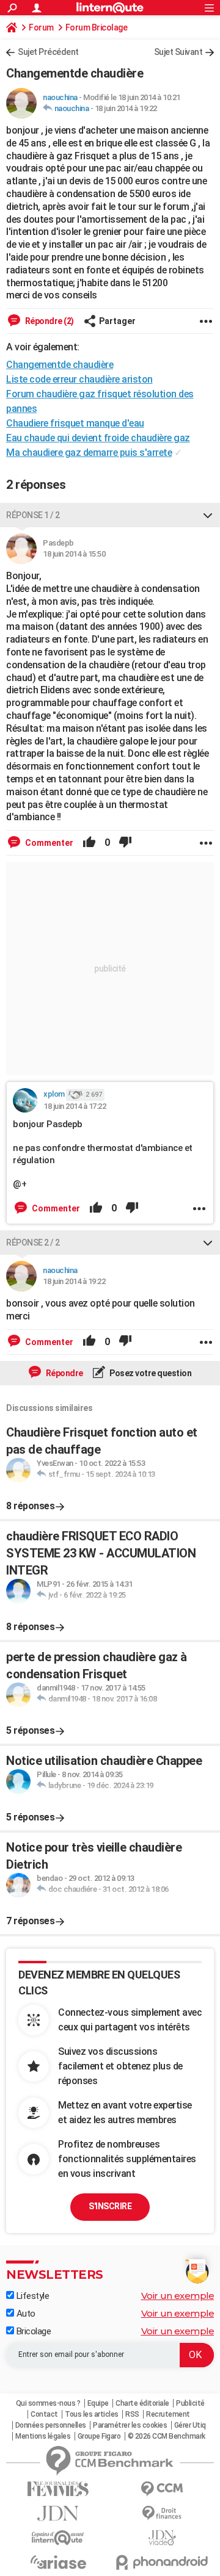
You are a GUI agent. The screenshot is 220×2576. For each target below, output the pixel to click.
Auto (25, 2314)
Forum (41, 27)
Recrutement (168, 2414)
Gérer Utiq (190, 2425)
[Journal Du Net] (58, 2513)
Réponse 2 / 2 (33, 1243)
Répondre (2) (49, 321)
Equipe (98, 2403)
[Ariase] (58, 2562)
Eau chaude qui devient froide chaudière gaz (98, 438)
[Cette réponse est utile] (89, 843)
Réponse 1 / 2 (33, 515)
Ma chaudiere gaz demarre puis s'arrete (89, 453)
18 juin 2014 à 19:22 (126, 108)
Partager (117, 321)
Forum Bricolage (97, 27)
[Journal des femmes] (58, 2489)
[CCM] (162, 2489)
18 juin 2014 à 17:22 (75, 1106)
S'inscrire (110, 2206)
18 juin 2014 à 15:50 (74, 554)
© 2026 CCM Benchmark (167, 2436)
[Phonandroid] (162, 2562)
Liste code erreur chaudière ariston (79, 379)
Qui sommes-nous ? (48, 2403)
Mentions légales (43, 2436)
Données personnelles (51, 2425)
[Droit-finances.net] (162, 2513)
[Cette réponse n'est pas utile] (125, 843)
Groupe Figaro (99, 2436)
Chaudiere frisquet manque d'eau (75, 423)
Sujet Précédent (48, 52)
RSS (132, 2414)
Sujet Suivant (178, 52)
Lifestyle (31, 2296)
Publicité (190, 2403)
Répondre (64, 1373)
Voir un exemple (178, 2296)
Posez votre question (150, 1373)
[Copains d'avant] (58, 2538)
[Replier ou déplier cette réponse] (208, 515)
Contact (44, 2414)
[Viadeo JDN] (162, 2538)
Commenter (48, 843)
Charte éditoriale (142, 2403)
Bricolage (32, 2331)
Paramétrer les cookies (130, 2425)
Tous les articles (92, 2414)
